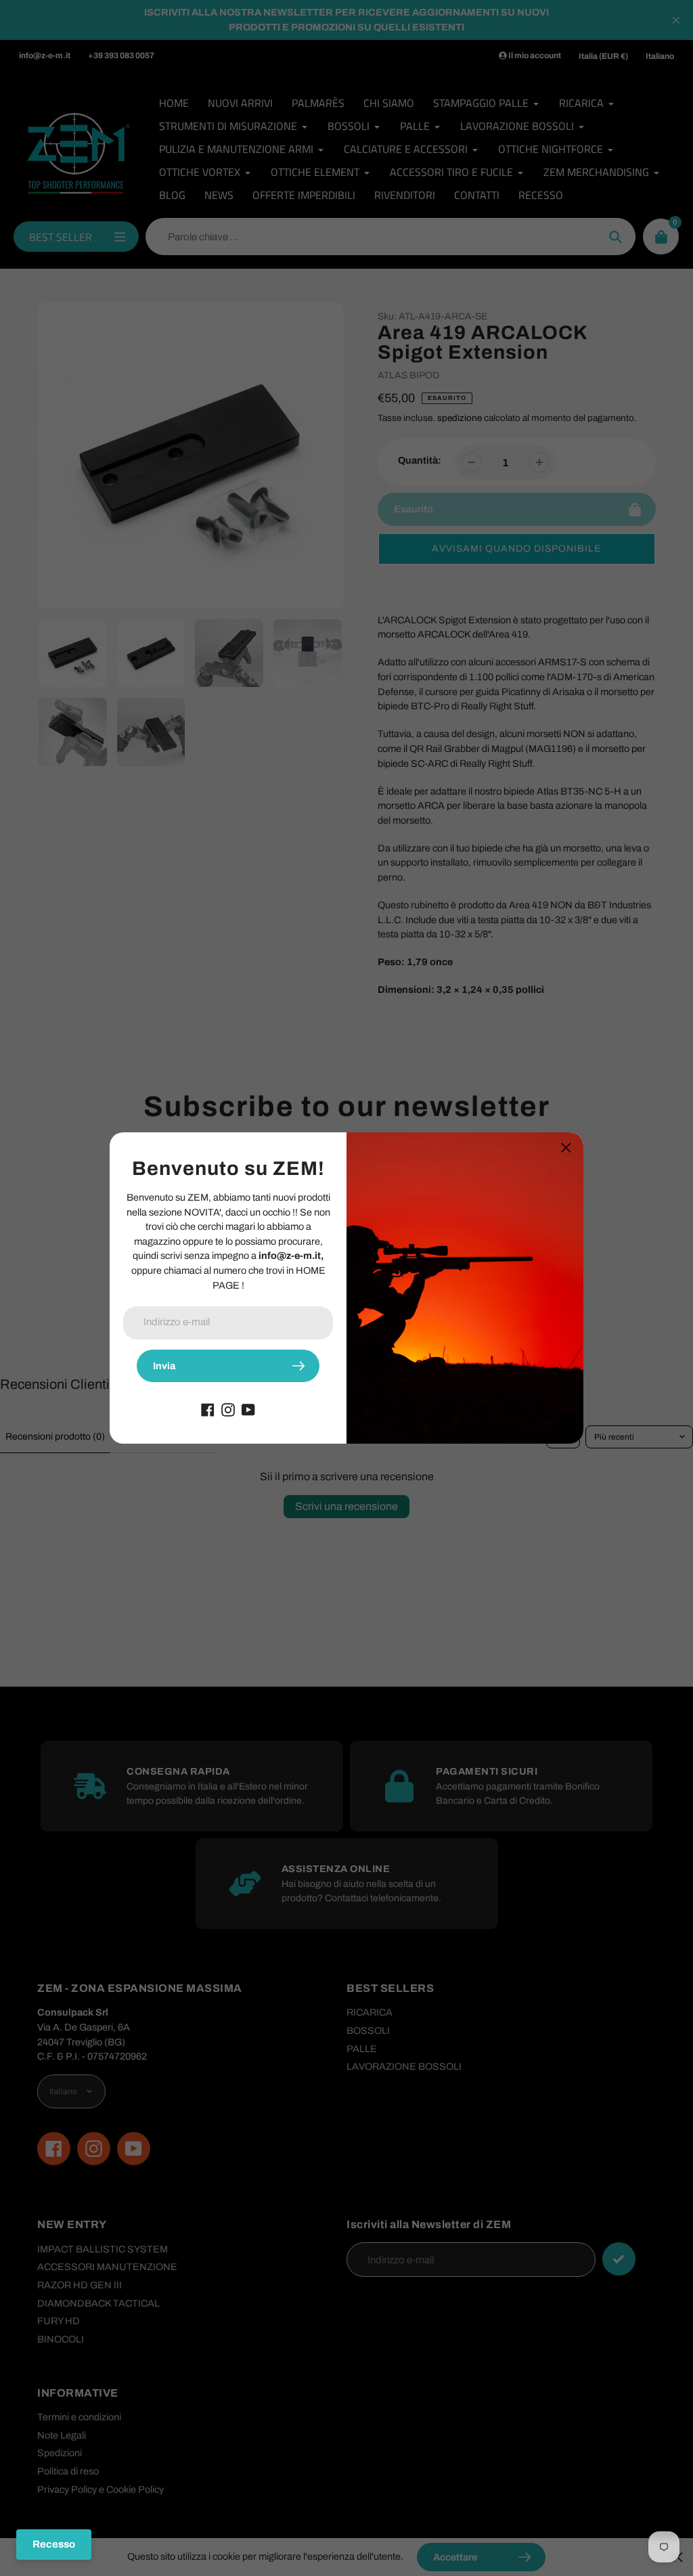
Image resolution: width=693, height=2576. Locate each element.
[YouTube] (248, 1409)
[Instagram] (228, 1409)
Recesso (54, 2544)
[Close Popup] (566, 1148)
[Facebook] (208, 1409)
